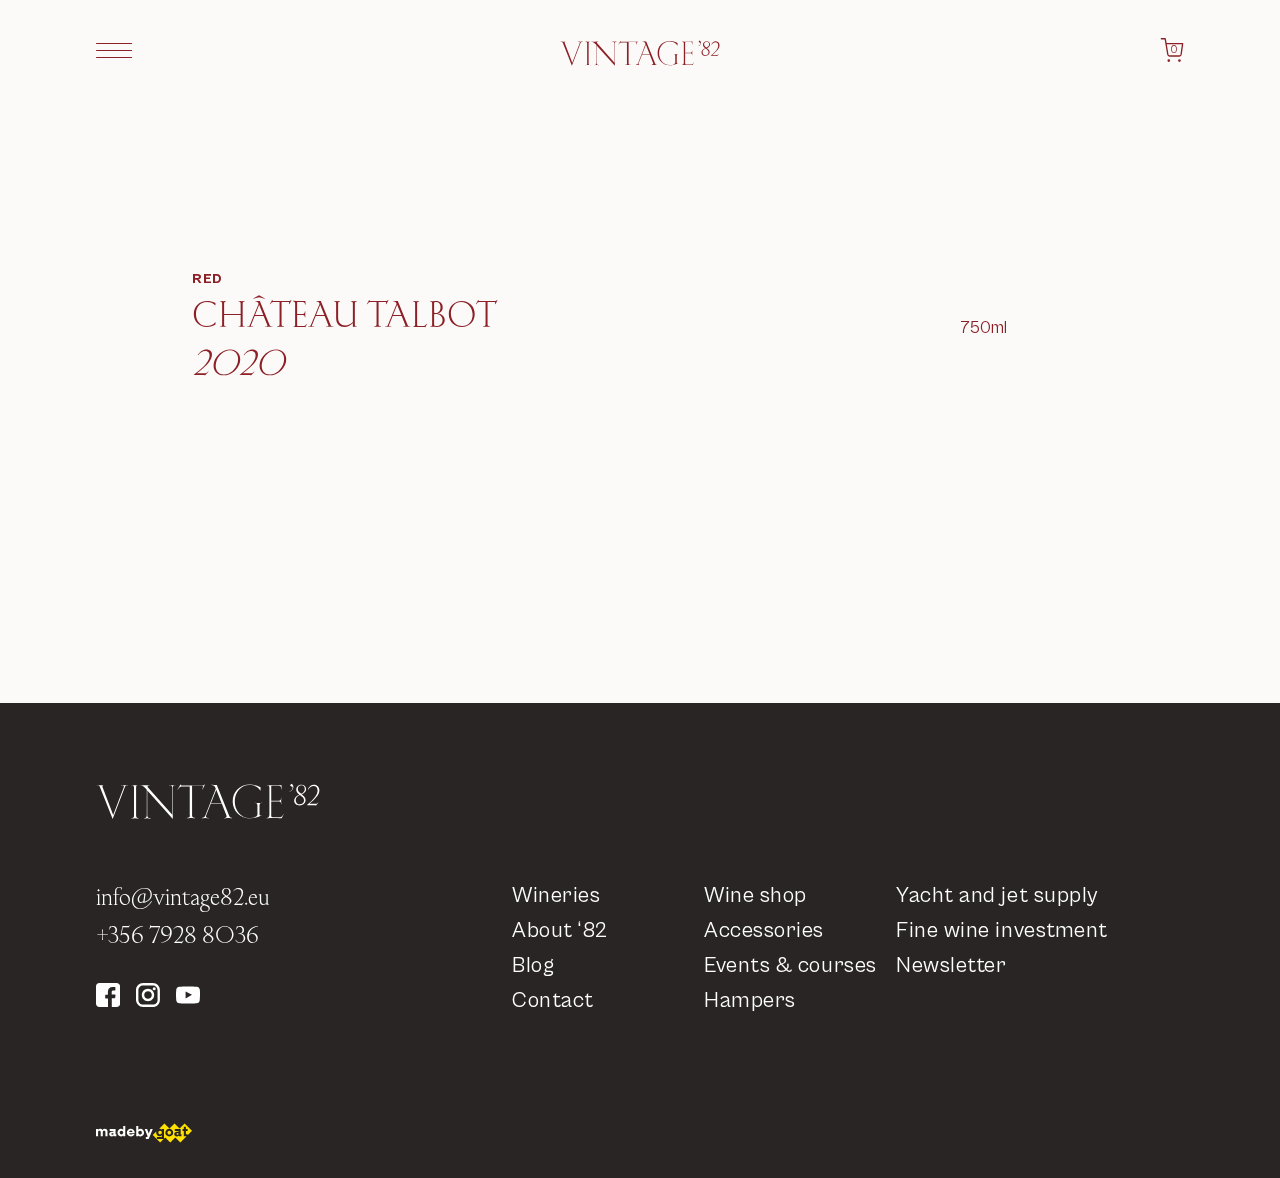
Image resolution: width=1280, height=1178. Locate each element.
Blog (533, 965)
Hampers (750, 1000)
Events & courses (790, 965)
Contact (553, 1000)
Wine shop (755, 895)
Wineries (556, 895)
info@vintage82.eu (183, 896)
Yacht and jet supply (997, 895)
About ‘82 (560, 930)
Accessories (764, 930)
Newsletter (951, 965)
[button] (114, 50)
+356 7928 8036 (177, 934)
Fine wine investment (1002, 930)
